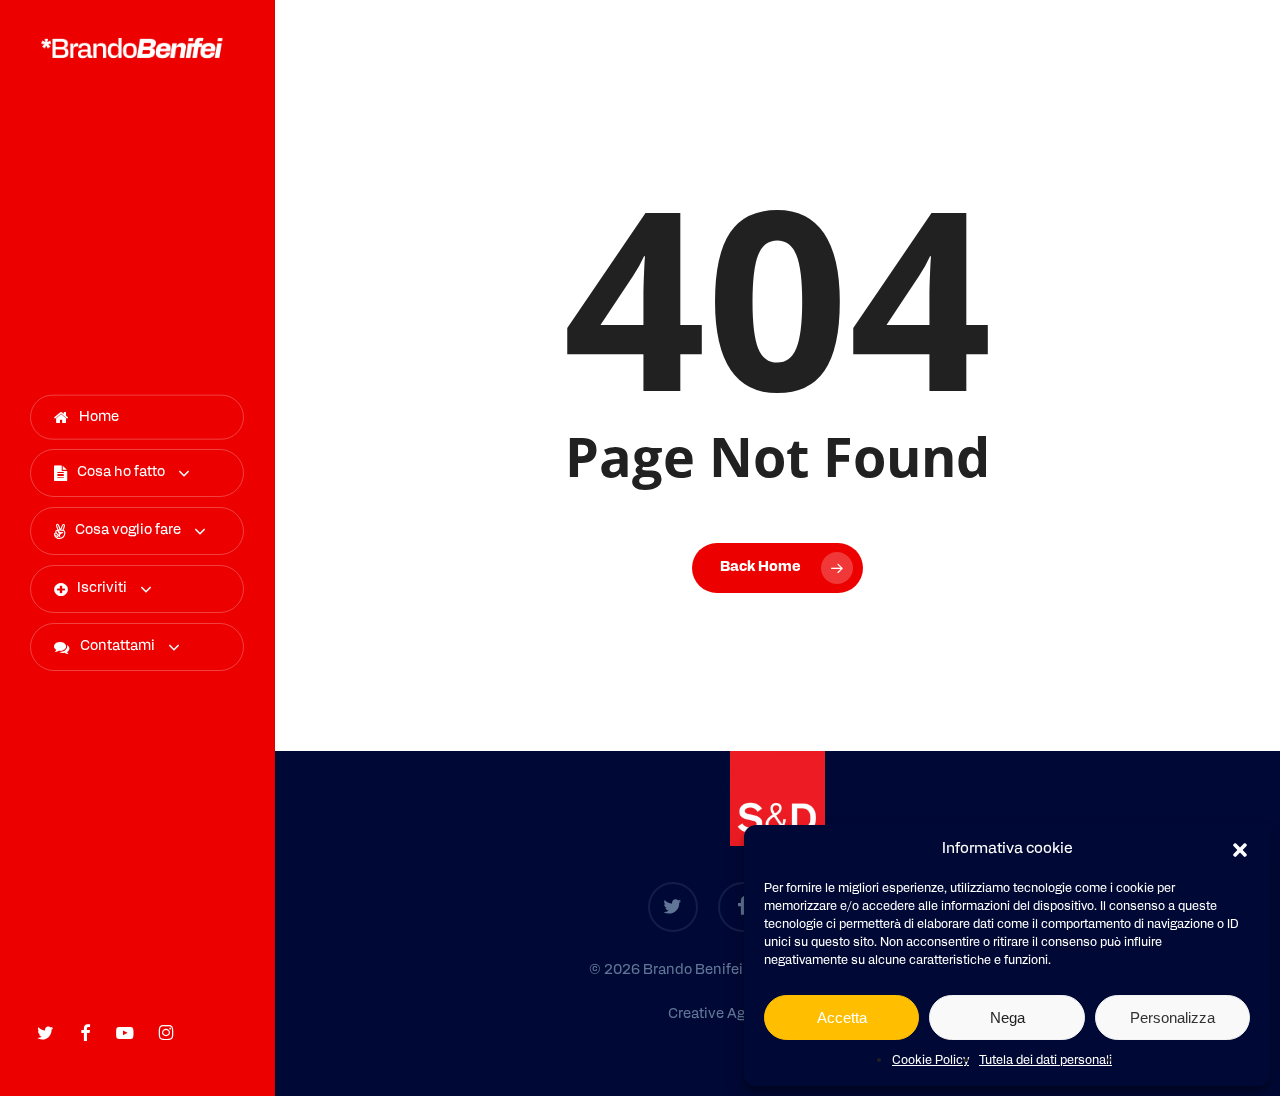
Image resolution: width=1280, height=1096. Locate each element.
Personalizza (1172, 1017)
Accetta (842, 1017)
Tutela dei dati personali (1045, 1061)
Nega (1007, 1017)
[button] (1240, 850)
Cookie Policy (930, 1061)
